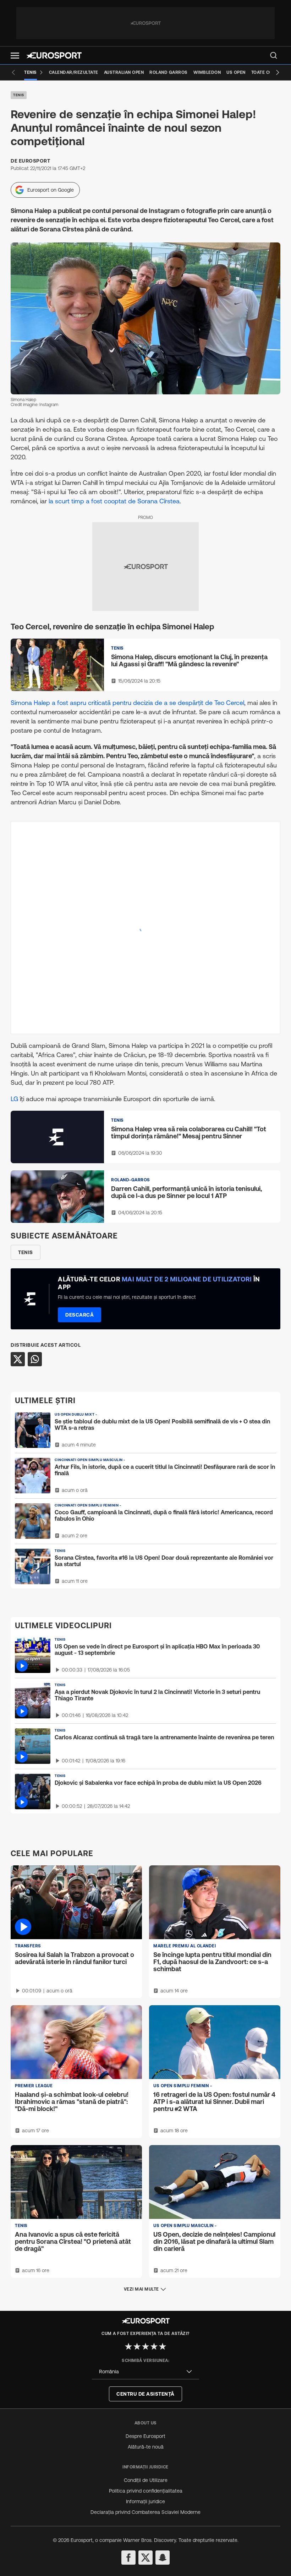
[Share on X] (18, 1359)
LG (14, 1099)
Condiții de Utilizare (146, 2480)
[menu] (274, 55)
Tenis (19, 95)
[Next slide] (278, 72)
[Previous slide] (13, 72)
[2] (137, 2346)
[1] (128, 2346)
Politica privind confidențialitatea (146, 2491)
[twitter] (145, 2558)
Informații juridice (145, 2501)
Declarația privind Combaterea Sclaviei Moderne (145, 2512)
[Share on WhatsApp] (35, 1359)
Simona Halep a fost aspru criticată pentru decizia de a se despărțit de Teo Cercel (127, 703)
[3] (145, 2346)
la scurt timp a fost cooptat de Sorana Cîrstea (114, 501)
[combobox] (145, 2372)
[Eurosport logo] (54, 55)
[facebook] (128, 2558)
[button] (15, 56)
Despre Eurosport (145, 2436)
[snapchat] (163, 2558)
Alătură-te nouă (146, 2447)
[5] (163, 2346)
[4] (154, 2346)
